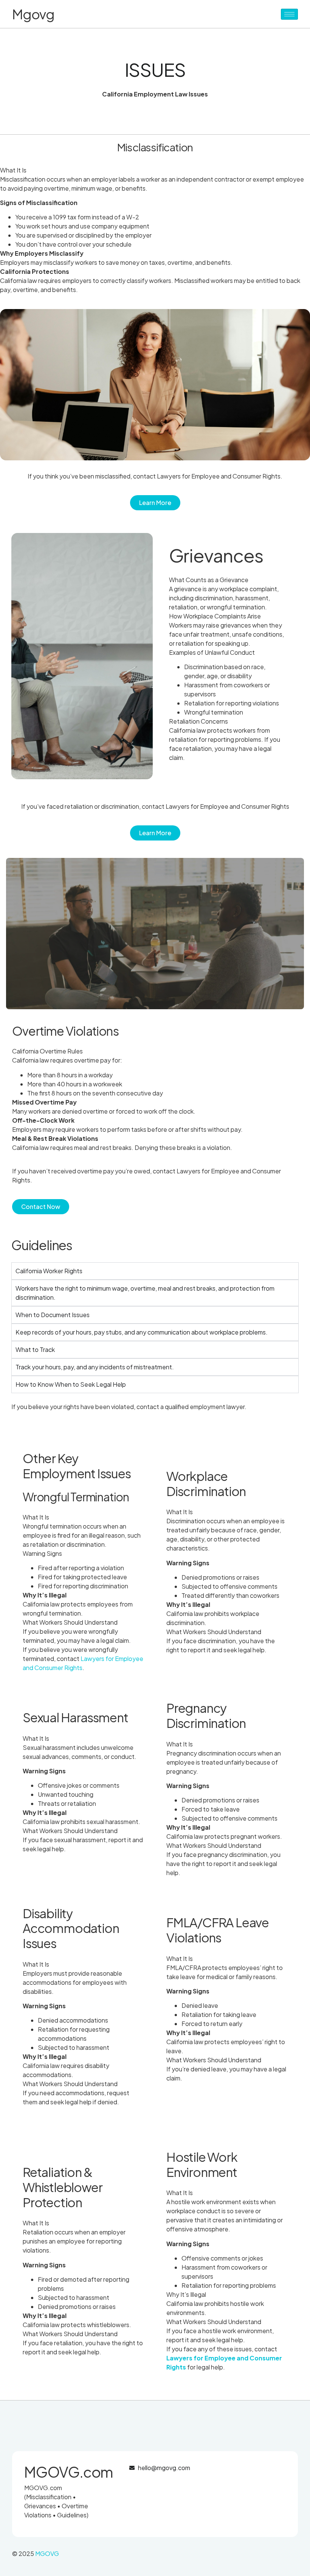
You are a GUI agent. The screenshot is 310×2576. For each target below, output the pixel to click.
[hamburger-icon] (289, 14)
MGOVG (47, 2553)
